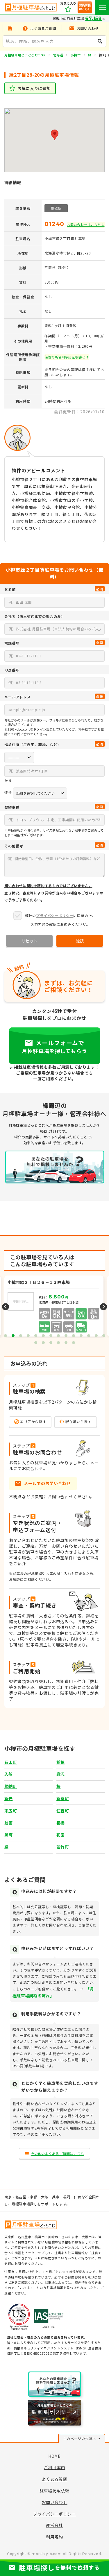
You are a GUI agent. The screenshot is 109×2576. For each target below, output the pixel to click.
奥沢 (61, 1774)
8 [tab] (58, 1336)
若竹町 (63, 1847)
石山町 (11, 1762)
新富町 (63, 1798)
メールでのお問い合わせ (47, 1483)
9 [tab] (66, 1336)
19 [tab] (66, 1343)
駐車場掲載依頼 (54, 2491)
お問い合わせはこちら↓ (86, 225)
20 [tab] (74, 1343)
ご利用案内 (55, 2467)
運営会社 (54, 2525)
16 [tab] (43, 1343)
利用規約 (54, 2537)
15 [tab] (36, 1343)
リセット (29, 941)
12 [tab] (89, 1336)
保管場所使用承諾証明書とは (67, 357)
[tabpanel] (54, 1307)
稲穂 (61, 1762)
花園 (61, 1835)
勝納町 (11, 1786)
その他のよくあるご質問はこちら (58, 2153)
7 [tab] (51, 1336)
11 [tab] (81, 1336)
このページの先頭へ (79, 2438)
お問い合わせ (54, 2502)
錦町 (9, 1835)
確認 (80, 941)
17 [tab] (51, 1343)
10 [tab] (74, 1336)
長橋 (61, 1823)
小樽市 (76, 55)
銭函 (9, 1823)
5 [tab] (36, 1336)
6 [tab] (43, 1336)
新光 (9, 1798)
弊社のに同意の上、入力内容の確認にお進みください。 (60, 920)
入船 (9, 1774)
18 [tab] (58, 1343)
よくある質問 (54, 2479)
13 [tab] (96, 1336)
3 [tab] (21, 1336)
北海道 (58, 55)
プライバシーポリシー (55, 915)
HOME (54, 2456)
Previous (6, 1307)
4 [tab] (28, 1336)
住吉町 (63, 1811)
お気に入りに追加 (34, 88)
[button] (55, 135)
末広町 (11, 1811)
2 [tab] (13, 1336)
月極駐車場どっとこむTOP (25, 55)
